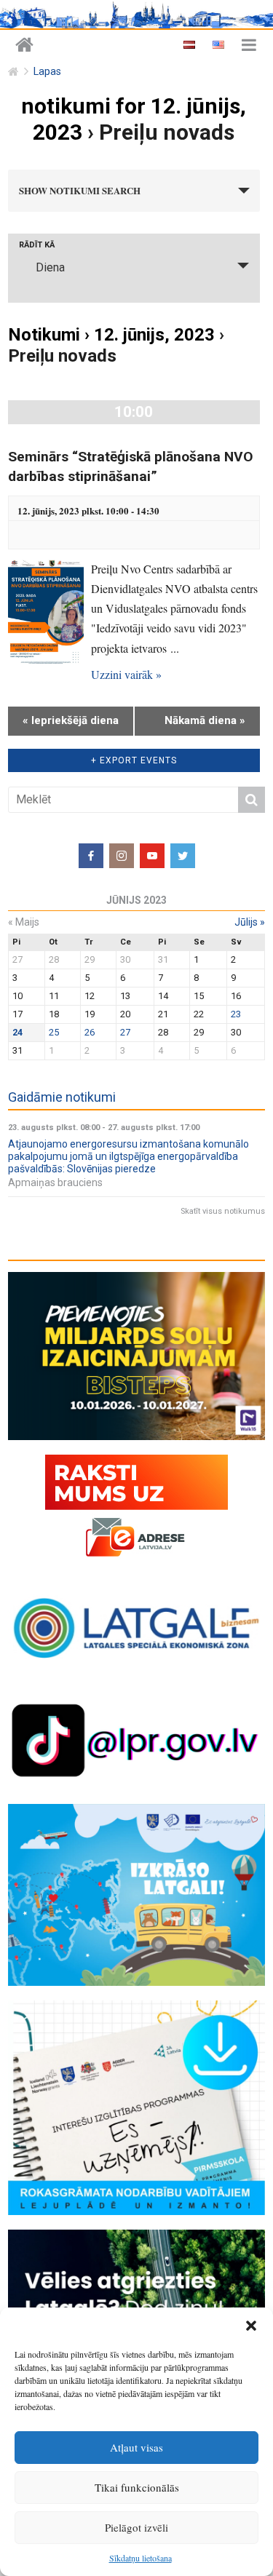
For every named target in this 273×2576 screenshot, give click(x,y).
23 (236, 1014)
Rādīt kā (37, 245)
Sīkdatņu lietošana (141, 2558)
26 (90, 1032)
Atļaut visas (136, 2447)
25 (54, 1032)
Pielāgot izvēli (136, 2527)
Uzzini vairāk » (126, 674)
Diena (50, 267)
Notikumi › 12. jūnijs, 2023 (111, 335)
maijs (24, 922)
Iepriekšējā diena (71, 720)
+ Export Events (134, 760)
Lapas (47, 72)
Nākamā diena (205, 720)
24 (17, 1032)
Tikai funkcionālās (137, 2487)
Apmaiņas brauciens (55, 1182)
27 (125, 1032)
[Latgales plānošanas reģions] (24, 45)
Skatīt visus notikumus (223, 1211)
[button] (251, 2326)
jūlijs (250, 922)
